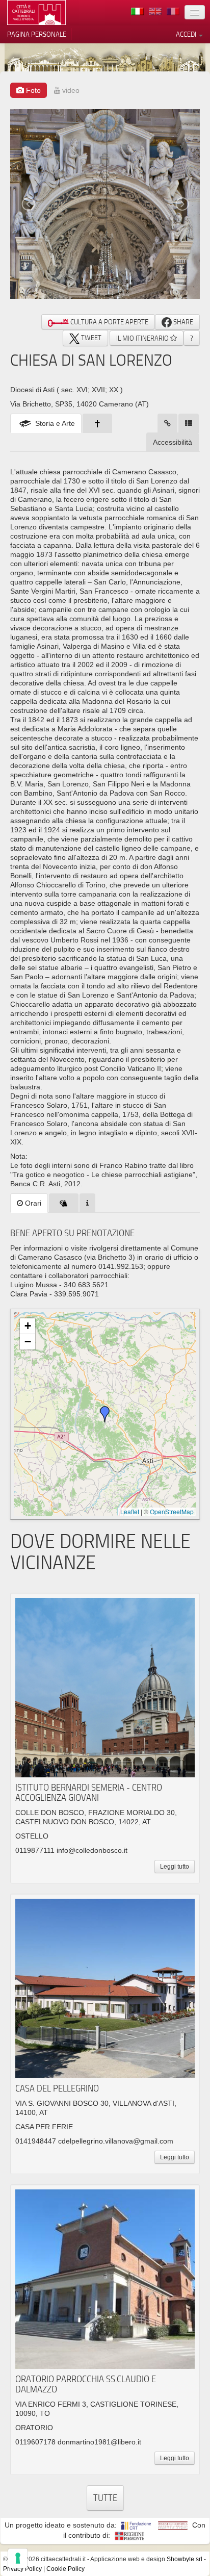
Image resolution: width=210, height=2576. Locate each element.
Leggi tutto (175, 1867)
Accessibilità (173, 442)
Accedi (187, 34)
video (70, 90)
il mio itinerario (143, 338)
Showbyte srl (185, 2559)
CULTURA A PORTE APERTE (109, 322)
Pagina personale (37, 34)
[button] (105, 1414)
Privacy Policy (22, 2569)
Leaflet (130, 1511)
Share (182, 322)
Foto (32, 90)
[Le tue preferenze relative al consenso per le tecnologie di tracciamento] (18, 2558)
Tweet (90, 338)
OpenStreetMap (172, 1511)
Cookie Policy (65, 2569)
